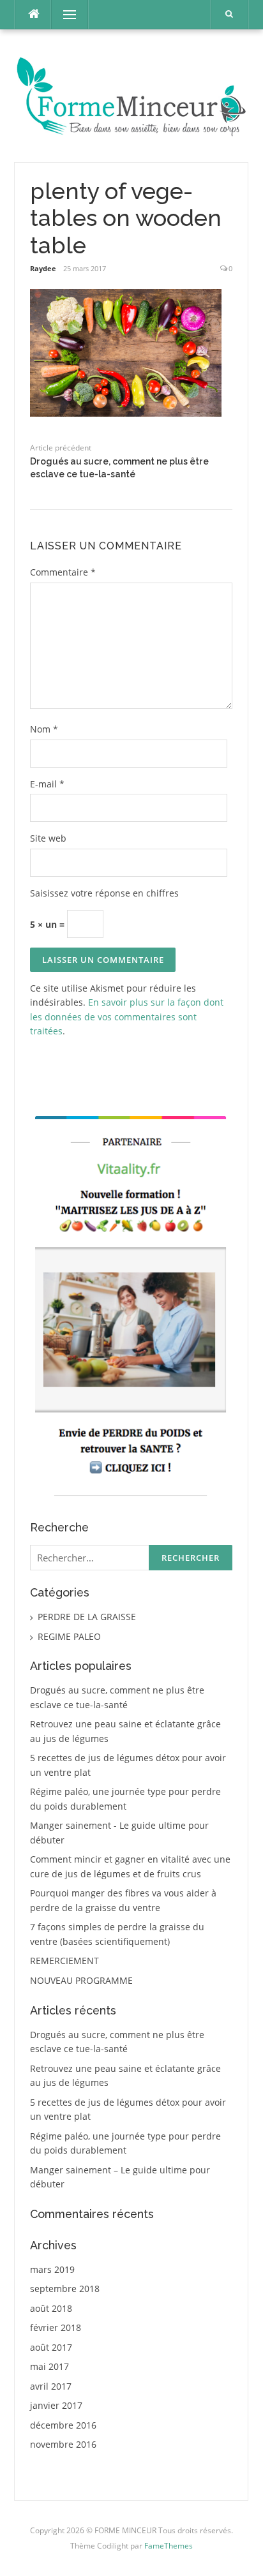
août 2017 (51, 2347)
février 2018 (56, 2327)
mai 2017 (49, 2366)
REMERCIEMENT (64, 1961)
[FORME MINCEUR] (131, 95)
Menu (64, 14)
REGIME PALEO (69, 1636)
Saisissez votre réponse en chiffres (104, 893)
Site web (48, 838)
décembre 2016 (63, 2425)
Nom (44, 729)
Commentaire (63, 572)
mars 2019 (52, 2269)
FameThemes (169, 2546)
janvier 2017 (56, 2405)
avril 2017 (51, 2386)
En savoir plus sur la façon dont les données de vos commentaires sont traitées (127, 1016)
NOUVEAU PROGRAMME (81, 1980)
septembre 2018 (65, 2289)
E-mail (47, 784)
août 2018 (51, 2308)
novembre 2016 (63, 2444)
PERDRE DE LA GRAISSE (87, 1617)
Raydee (43, 268)
